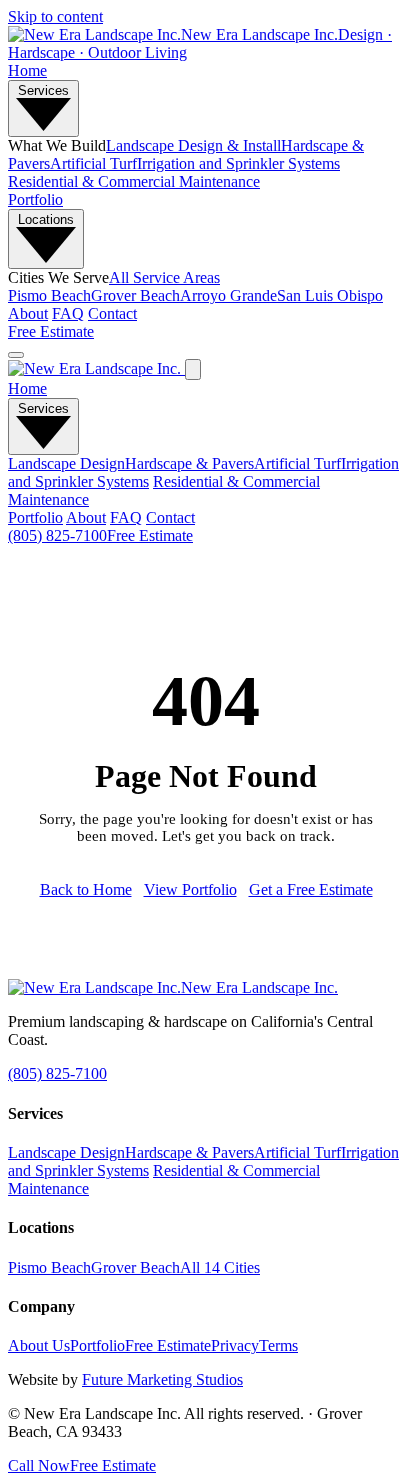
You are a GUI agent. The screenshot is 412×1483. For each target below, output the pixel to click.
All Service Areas (164, 277)
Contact (112, 313)
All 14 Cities (220, 1267)
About (28, 313)
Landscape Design (66, 463)
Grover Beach (135, 295)
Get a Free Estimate (311, 889)
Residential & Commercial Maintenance (134, 181)
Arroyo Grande (228, 295)
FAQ (68, 313)
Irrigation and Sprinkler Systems (238, 163)
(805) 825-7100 (57, 535)
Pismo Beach (49, 295)
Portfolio (35, 199)
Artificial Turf (93, 163)
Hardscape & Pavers (189, 463)
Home (27, 70)
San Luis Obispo (330, 295)
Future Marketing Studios (162, 1379)
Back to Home (86, 889)
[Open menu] (16, 355)
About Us (39, 1345)
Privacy (235, 1345)
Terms (278, 1345)
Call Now (39, 1465)
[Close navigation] (193, 369)
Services (43, 90)
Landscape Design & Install (193, 145)
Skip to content (55, 16)
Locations (46, 219)
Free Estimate (51, 331)
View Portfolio (190, 889)
